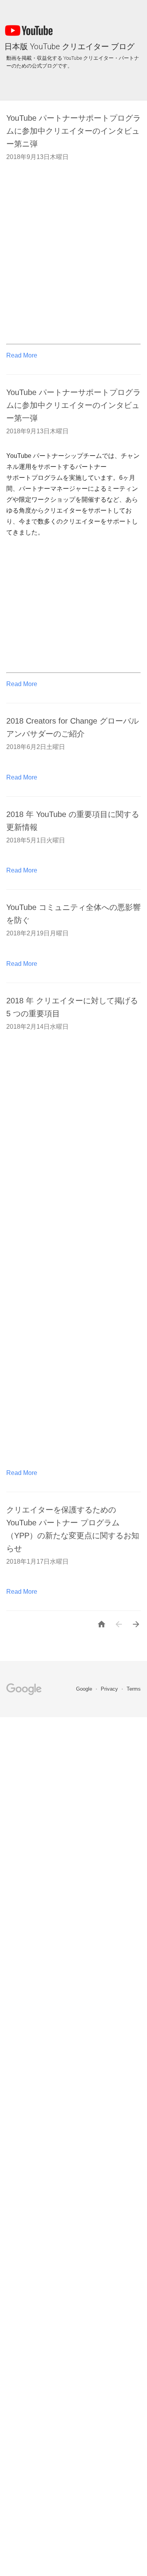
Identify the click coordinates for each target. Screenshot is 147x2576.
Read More (22, 355)
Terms (134, 1689)
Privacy (110, 1689)
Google (85, 1689)
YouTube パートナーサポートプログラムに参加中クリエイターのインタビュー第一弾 (73, 405)
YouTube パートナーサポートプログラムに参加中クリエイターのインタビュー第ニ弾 (73, 131)
